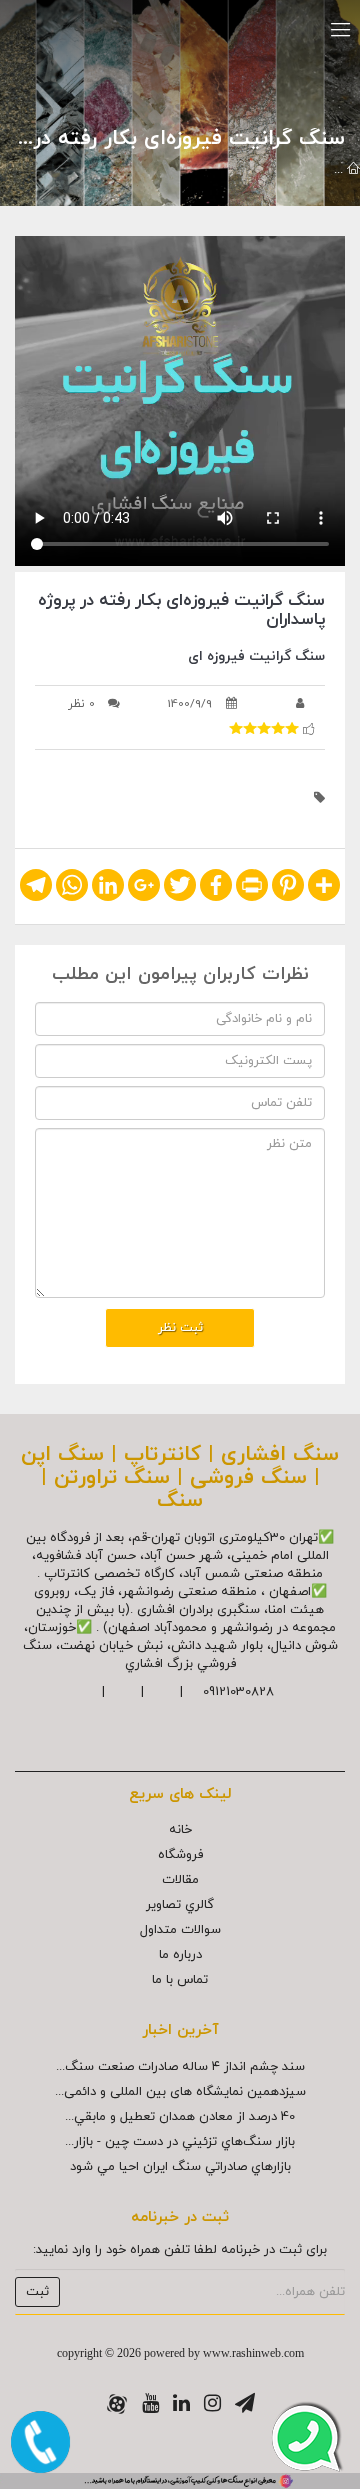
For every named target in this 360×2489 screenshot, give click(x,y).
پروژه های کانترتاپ (178, 170)
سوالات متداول (180, 1930)
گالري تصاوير (180, 1905)
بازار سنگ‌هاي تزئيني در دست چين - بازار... (180, 2142)
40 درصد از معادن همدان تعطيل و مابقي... (180, 2117)
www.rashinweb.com (253, 2353)
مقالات (180, 1880)
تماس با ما (180, 1980)
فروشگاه (180, 1855)
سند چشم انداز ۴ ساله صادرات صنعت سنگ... (180, 2067)
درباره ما (180, 1955)
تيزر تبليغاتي (288, 170)
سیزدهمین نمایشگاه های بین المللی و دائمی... (180, 2092)
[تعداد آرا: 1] (236, 728)
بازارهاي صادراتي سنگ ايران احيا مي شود (180, 2167)
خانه (180, 1830)
